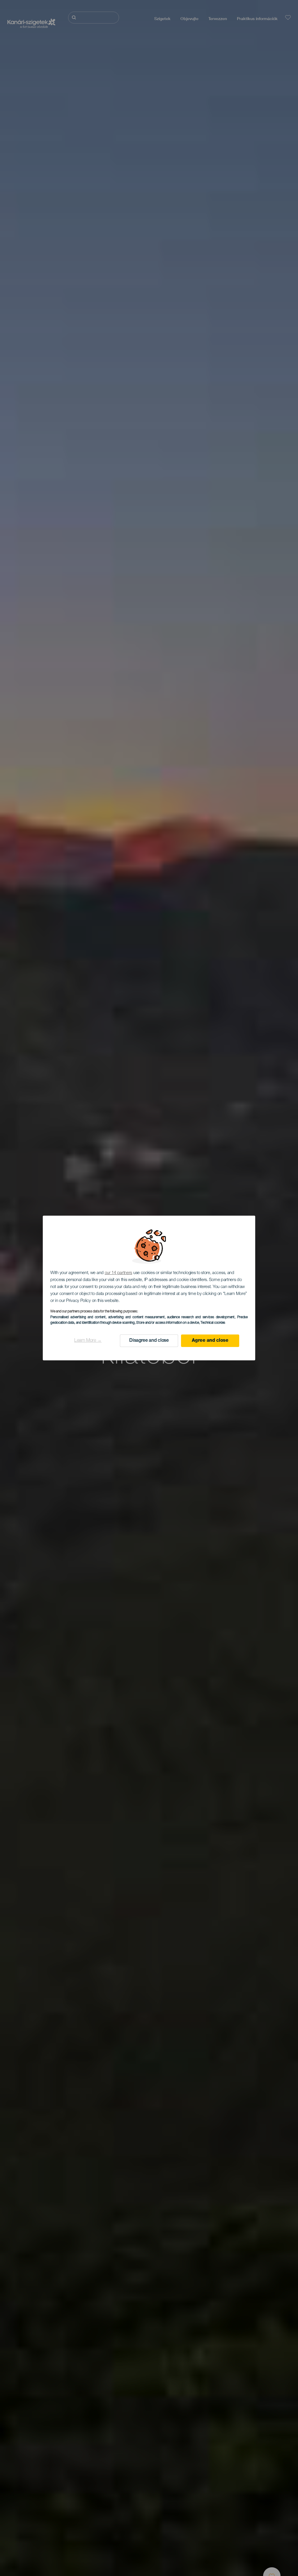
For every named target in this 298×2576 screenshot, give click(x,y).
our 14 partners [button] (119, 1273)
